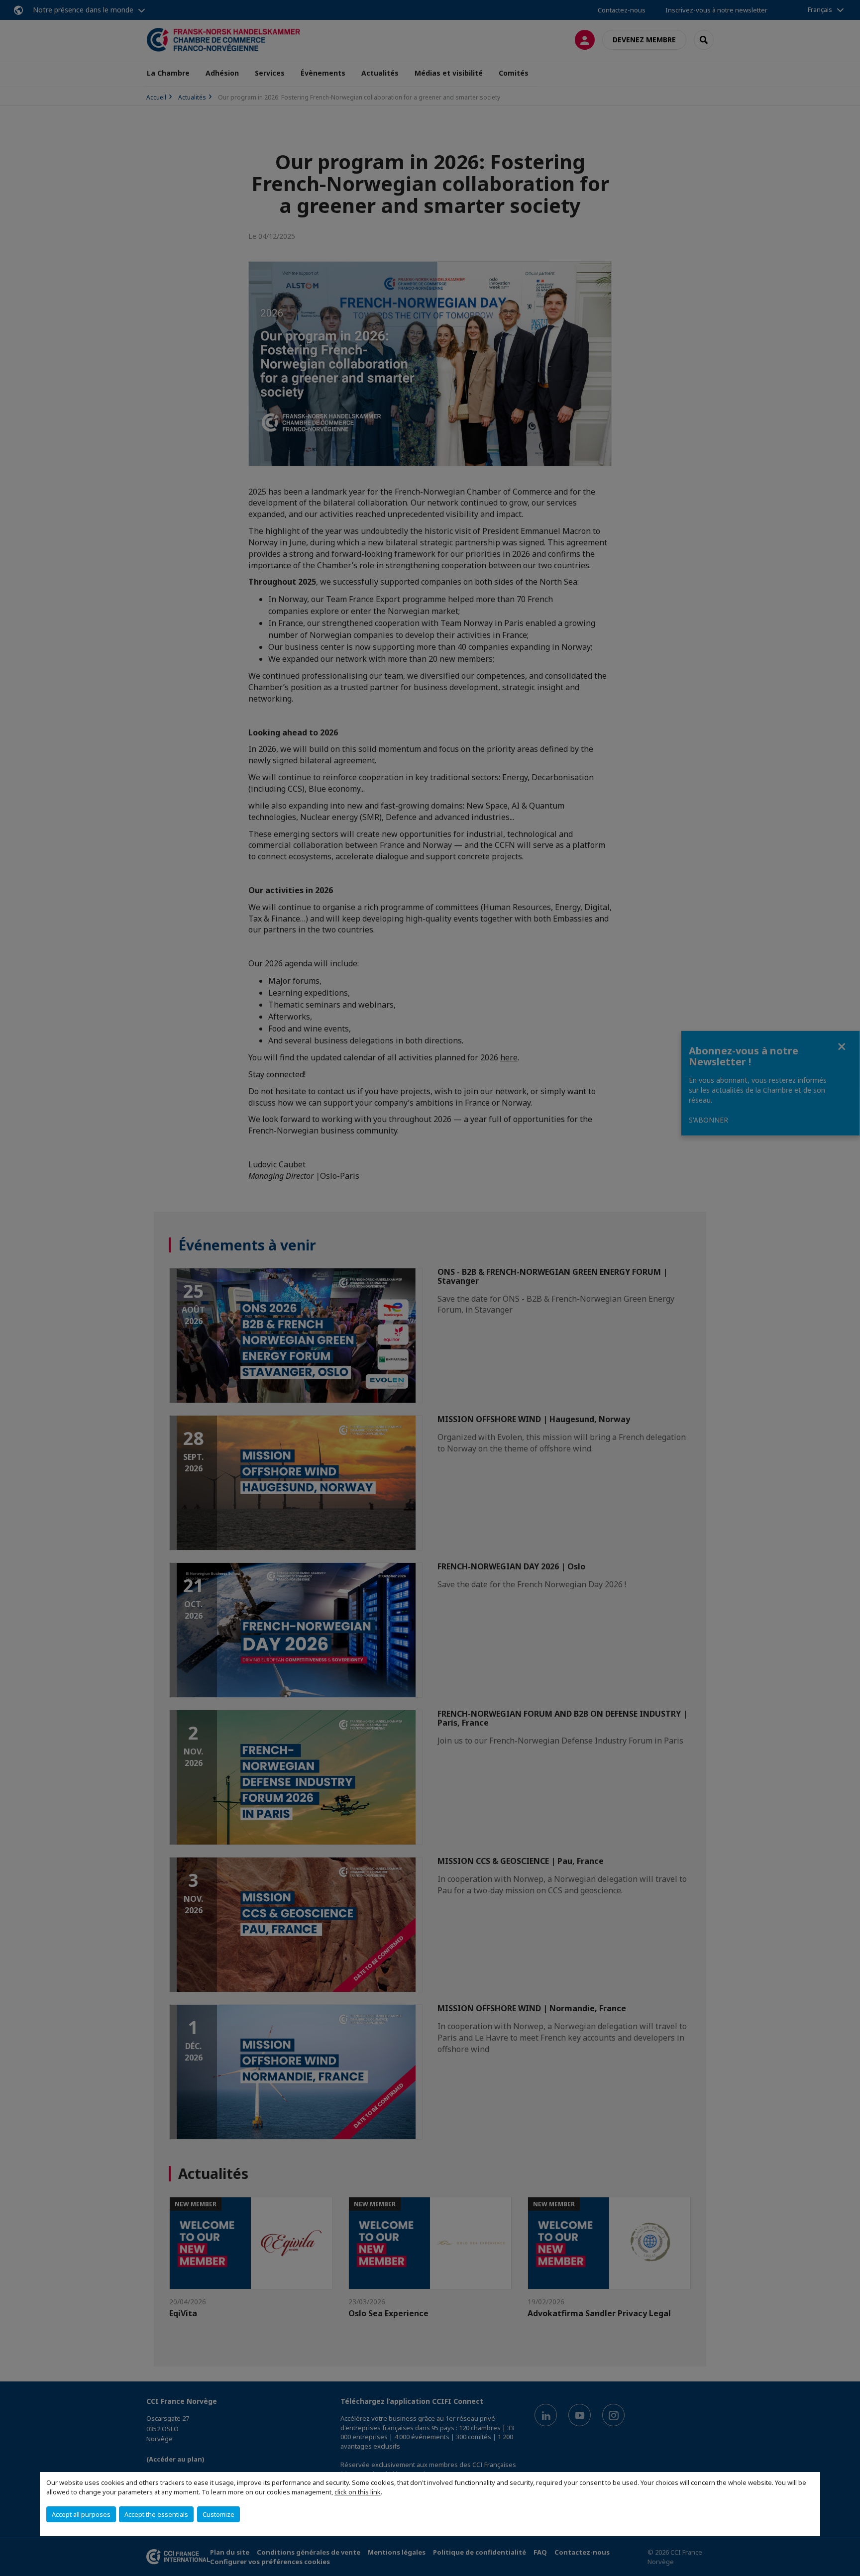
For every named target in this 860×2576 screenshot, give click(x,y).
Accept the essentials (156, 2514)
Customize (218, 2514)
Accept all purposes (81, 2514)
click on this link (358, 2492)
